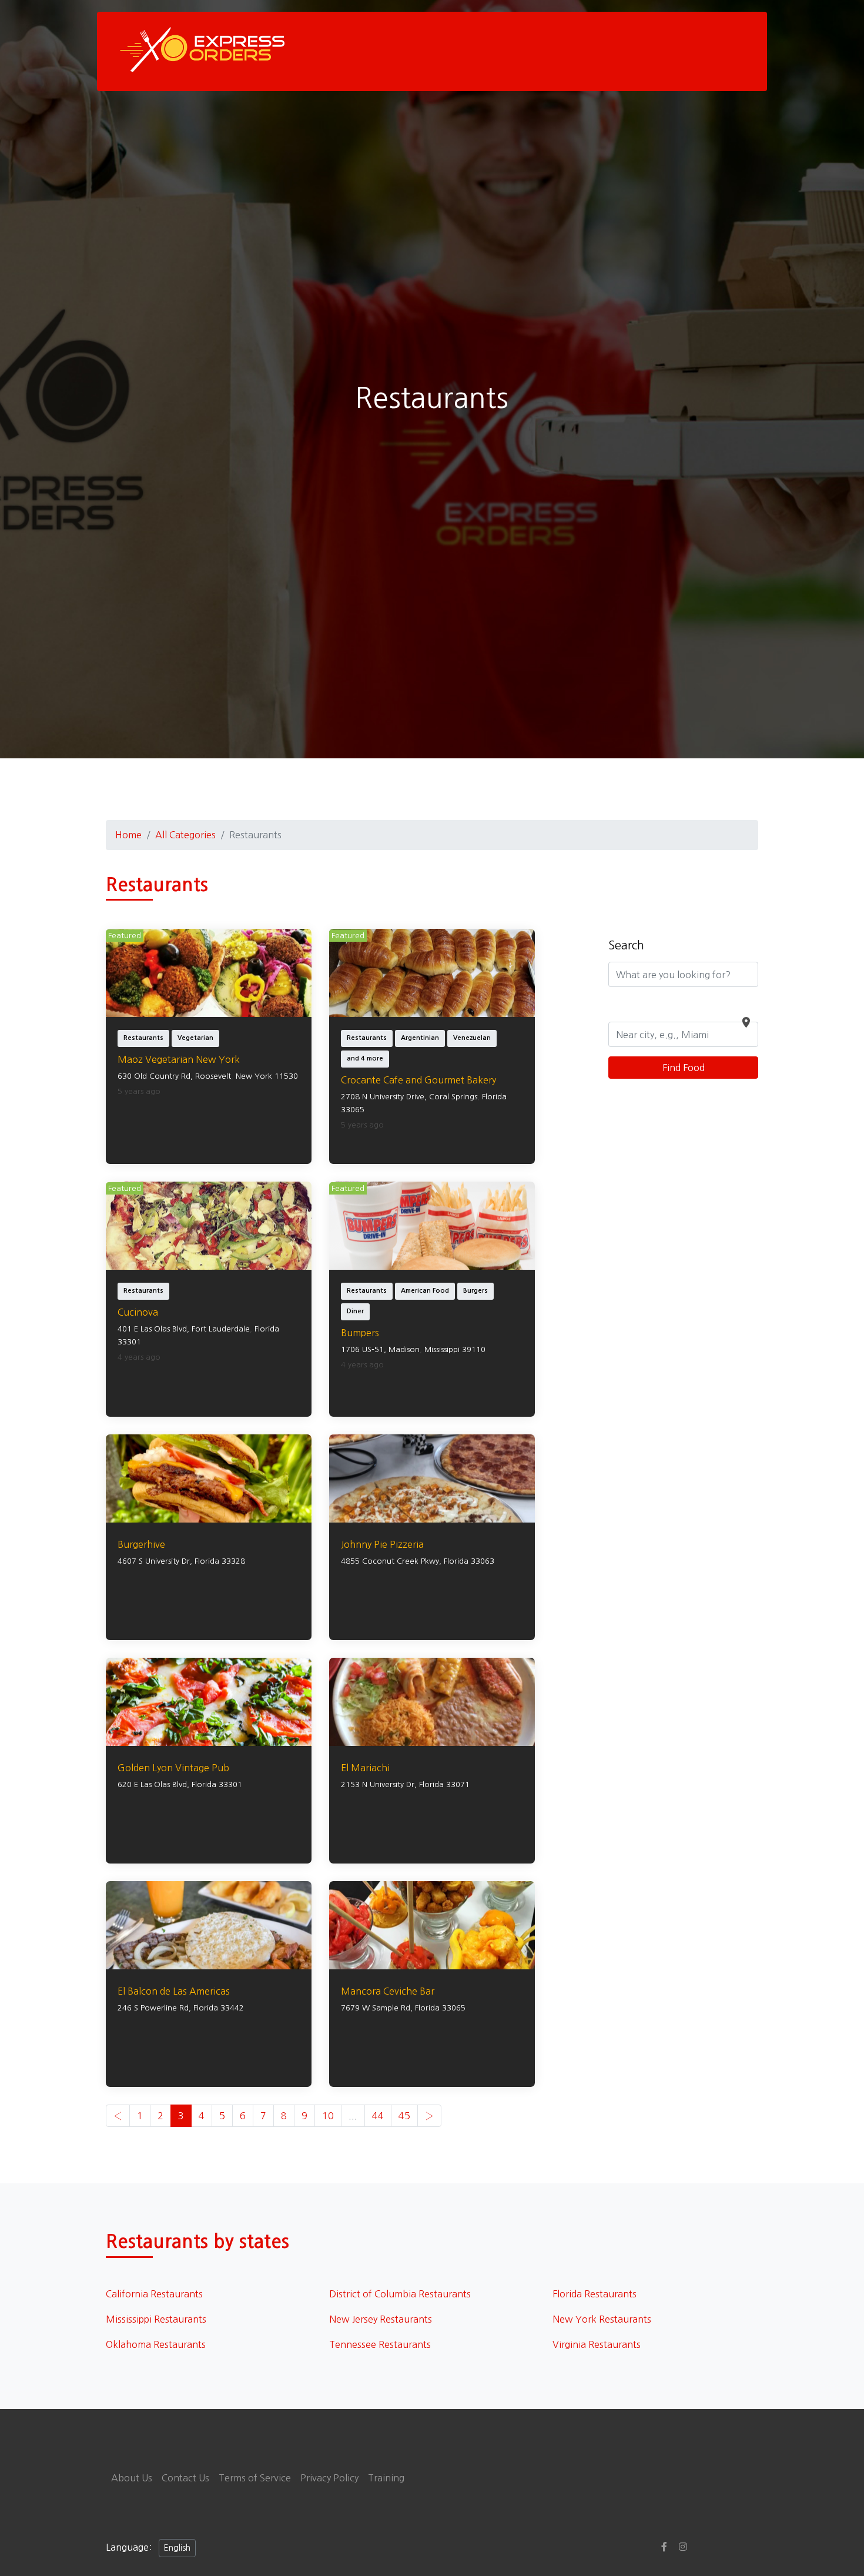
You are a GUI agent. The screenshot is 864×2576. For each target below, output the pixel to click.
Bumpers (360, 1333)
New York (254, 1076)
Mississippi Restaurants (156, 2319)
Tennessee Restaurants (380, 2344)
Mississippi (442, 1349)
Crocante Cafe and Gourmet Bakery (418, 1080)
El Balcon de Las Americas (174, 1991)
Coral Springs (453, 1097)
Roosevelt (213, 1076)
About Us (132, 2478)
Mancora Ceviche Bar (388, 1991)
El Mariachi (365, 1768)
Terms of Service (255, 2478)
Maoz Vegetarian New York (179, 1059)
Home (128, 835)
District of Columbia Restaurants (400, 2294)
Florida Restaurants (595, 2294)
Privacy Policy (329, 2478)
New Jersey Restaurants (381, 2319)
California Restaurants (154, 2294)
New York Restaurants (602, 2319)
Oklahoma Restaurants (156, 2344)
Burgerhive (141, 1544)
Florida (494, 1097)
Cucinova (138, 1312)
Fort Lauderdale (221, 1329)
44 (378, 2116)
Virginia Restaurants (597, 2344)
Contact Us (185, 2478)
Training (386, 2478)
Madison (404, 1349)
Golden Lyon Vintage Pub (173, 1768)
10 (328, 2116)
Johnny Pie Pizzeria (382, 1544)
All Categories (185, 835)
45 (404, 2116)
